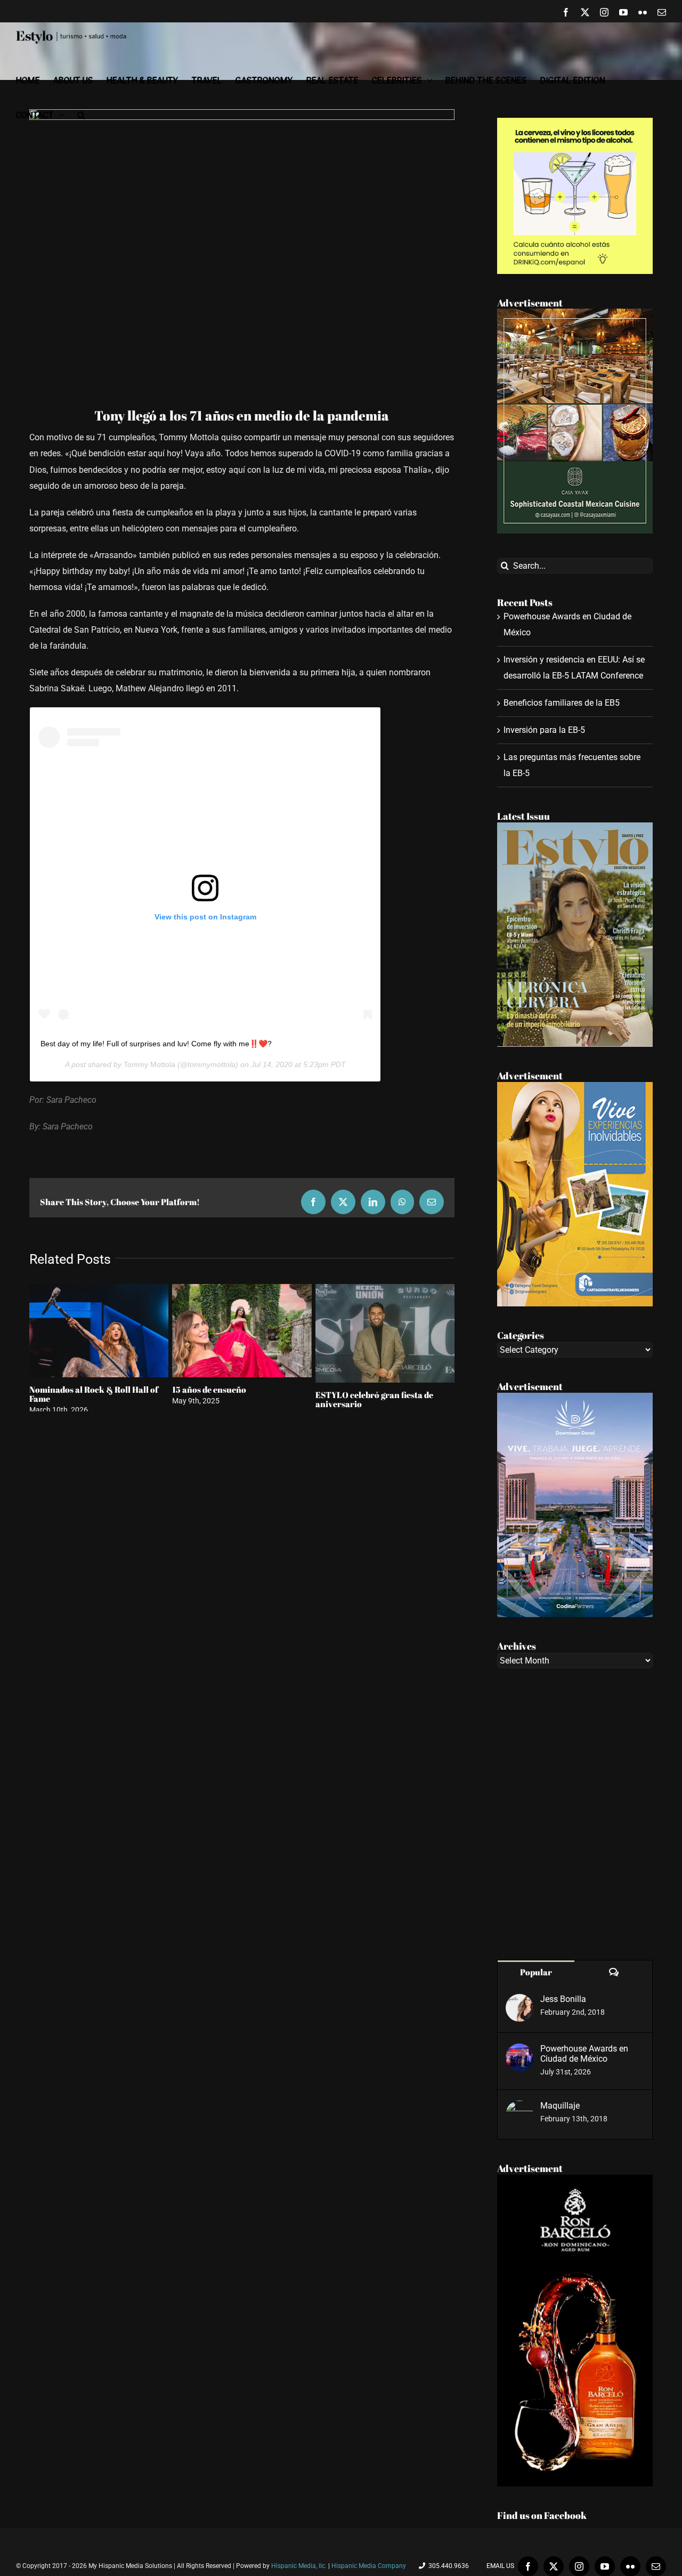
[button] (81, 115)
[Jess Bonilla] (519, 2002)
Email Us (499, 2566)
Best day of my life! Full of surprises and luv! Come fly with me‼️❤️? (156, 1044)
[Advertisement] (575, 1814)
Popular (536, 1972)
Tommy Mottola (149, 1064)
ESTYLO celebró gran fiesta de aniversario (374, 1399)
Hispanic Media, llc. (300, 2566)
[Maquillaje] (519, 2108)
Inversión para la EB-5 (544, 730)
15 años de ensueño (209, 1390)
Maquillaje (560, 2106)
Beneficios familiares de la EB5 (562, 703)
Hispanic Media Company (369, 2566)
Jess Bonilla (563, 1999)
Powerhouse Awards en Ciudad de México (584, 2054)
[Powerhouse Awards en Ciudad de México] (519, 2051)
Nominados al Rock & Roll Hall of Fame (94, 1394)
